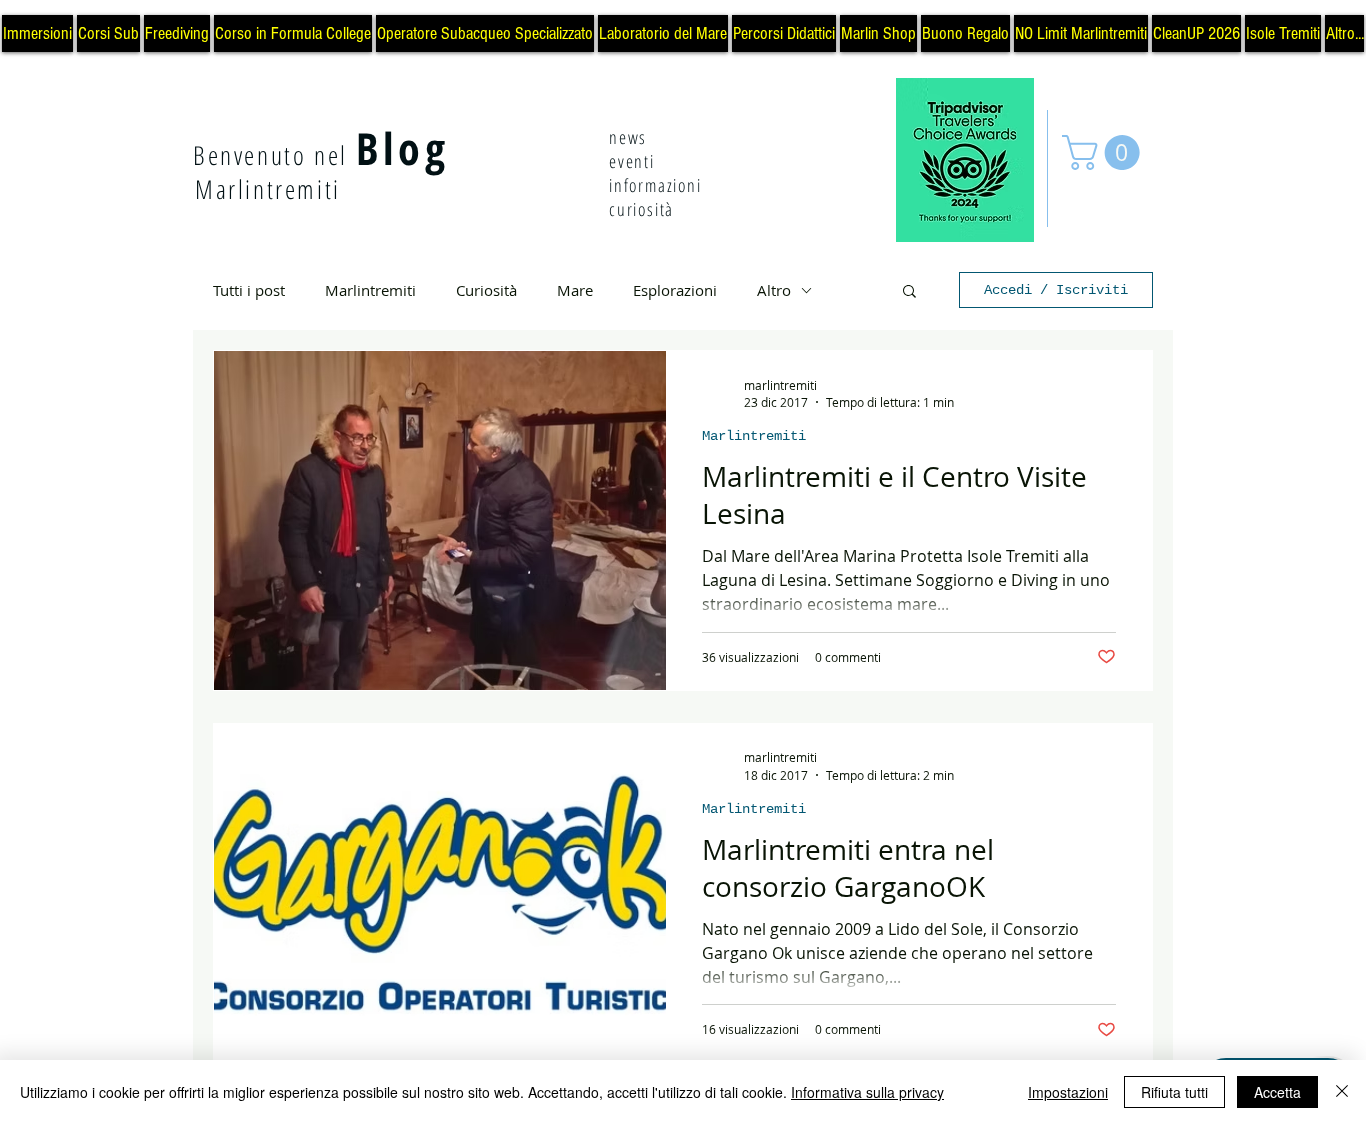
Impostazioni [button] (1068, 1092)
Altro (774, 290)
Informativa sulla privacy (867, 1092)
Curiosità (486, 290)
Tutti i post (249, 290)
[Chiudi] (1342, 1092)
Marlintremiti (370, 290)
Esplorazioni (675, 290)
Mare (575, 290)
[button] (1105, 152)
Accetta (1277, 1092)
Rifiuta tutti (1174, 1092)
